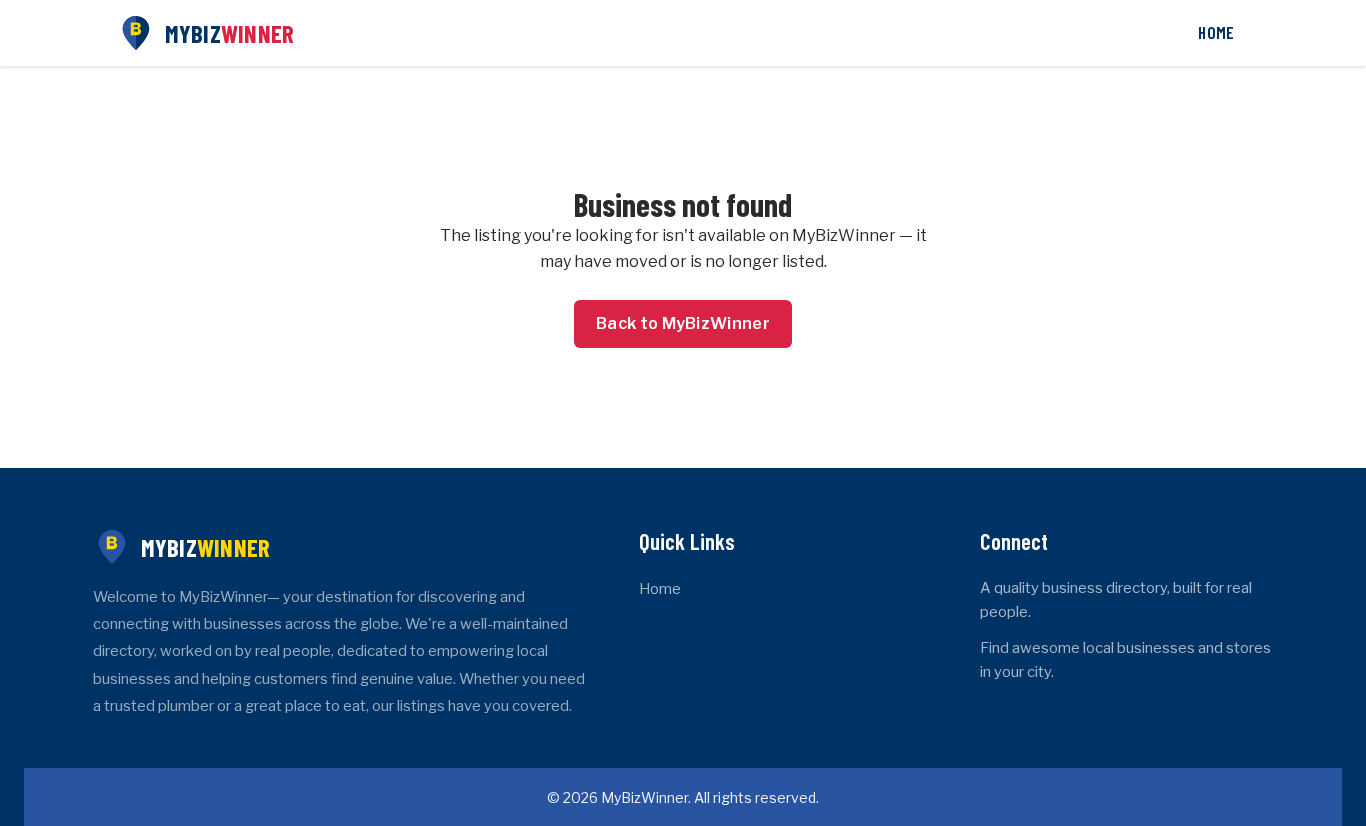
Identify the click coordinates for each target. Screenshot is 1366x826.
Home (1216, 32)
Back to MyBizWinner (683, 323)
